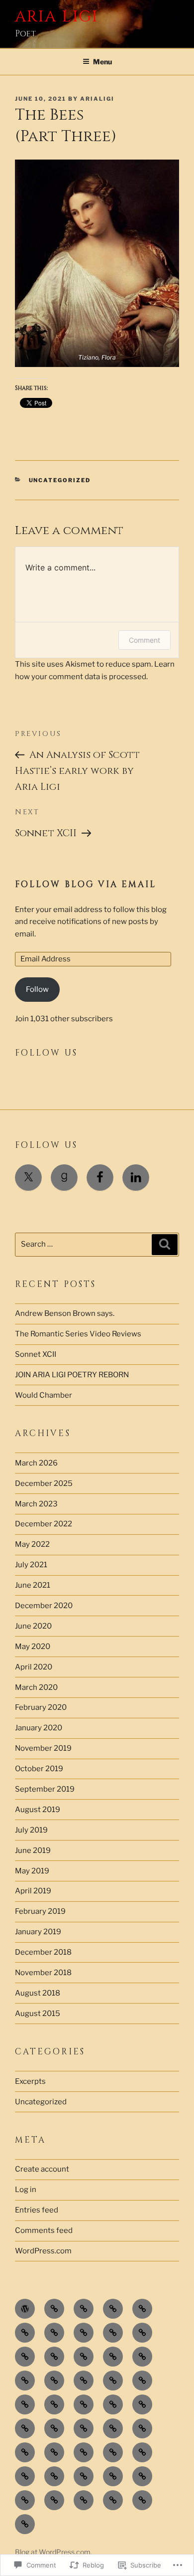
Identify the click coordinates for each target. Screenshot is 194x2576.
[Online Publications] (54, 2333)
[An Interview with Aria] (84, 2476)
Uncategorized (60, 480)
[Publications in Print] (84, 2333)
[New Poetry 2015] (113, 2309)
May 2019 (32, 1871)
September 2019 (45, 1789)
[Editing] (113, 2357)
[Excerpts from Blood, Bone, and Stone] (142, 2309)
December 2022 (44, 1524)
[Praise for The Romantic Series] (54, 2357)
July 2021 (31, 1565)
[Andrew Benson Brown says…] (113, 2500)
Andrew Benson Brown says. (65, 1313)
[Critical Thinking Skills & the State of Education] (142, 2452)
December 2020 (44, 1606)
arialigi (97, 99)
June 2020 (33, 1626)
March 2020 (36, 1687)
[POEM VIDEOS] (142, 2476)
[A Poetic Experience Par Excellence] (84, 2452)
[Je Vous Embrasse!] (113, 2404)
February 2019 (40, 1911)
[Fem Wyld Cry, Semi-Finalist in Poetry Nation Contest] (54, 2452)
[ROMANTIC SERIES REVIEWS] (54, 2500)
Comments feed (44, 2230)
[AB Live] (25, 2428)
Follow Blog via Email (86, 885)
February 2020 (41, 1707)
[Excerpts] (113, 2381)
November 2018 (43, 1973)
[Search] (165, 1245)
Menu (102, 62)
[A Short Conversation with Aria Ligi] (142, 2428)
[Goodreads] (64, 1178)
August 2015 (38, 2014)
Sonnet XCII (36, 1354)
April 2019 (33, 1891)
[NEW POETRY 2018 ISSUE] (54, 2309)
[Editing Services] (142, 2333)
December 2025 (44, 1483)
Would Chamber (44, 1395)
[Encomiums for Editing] (25, 2357)
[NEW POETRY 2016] (84, 2309)
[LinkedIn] (136, 1178)
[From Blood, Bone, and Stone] (142, 2381)
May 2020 (33, 1647)
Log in (26, 2190)
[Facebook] (100, 1178)
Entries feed (37, 2210)
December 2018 (43, 1952)
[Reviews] (113, 2452)
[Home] (25, 2309)
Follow (37, 989)
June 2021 (33, 1585)
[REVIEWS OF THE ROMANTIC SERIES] (84, 2500)
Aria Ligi (57, 17)
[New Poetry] (142, 2357)
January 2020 (39, 1728)
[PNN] (113, 2333)
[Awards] (142, 2404)
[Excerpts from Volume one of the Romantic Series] (54, 2476)
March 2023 (36, 1504)
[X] (28, 1178)
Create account (42, 2169)
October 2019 (39, 1769)
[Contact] (84, 2357)
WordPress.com (43, 2251)
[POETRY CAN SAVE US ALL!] (54, 2381)
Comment (145, 640)
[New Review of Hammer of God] (25, 2452)
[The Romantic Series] (142, 2500)
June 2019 (33, 1850)
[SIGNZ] (25, 2333)
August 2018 (38, 1993)
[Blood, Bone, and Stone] (84, 2381)
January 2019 (38, 1932)
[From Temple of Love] (25, 2404)
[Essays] (25, 2476)
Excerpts (30, 2081)
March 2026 (36, 1463)
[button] (97, 263)
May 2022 (32, 1544)
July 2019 (31, 1830)
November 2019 (43, 1748)
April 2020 (34, 1667)
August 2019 (38, 1810)
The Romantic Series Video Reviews (78, 1334)
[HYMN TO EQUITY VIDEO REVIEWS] (25, 2500)
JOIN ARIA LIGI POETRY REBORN (72, 1375)
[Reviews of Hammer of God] (84, 2428)
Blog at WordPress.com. (53, 2552)
